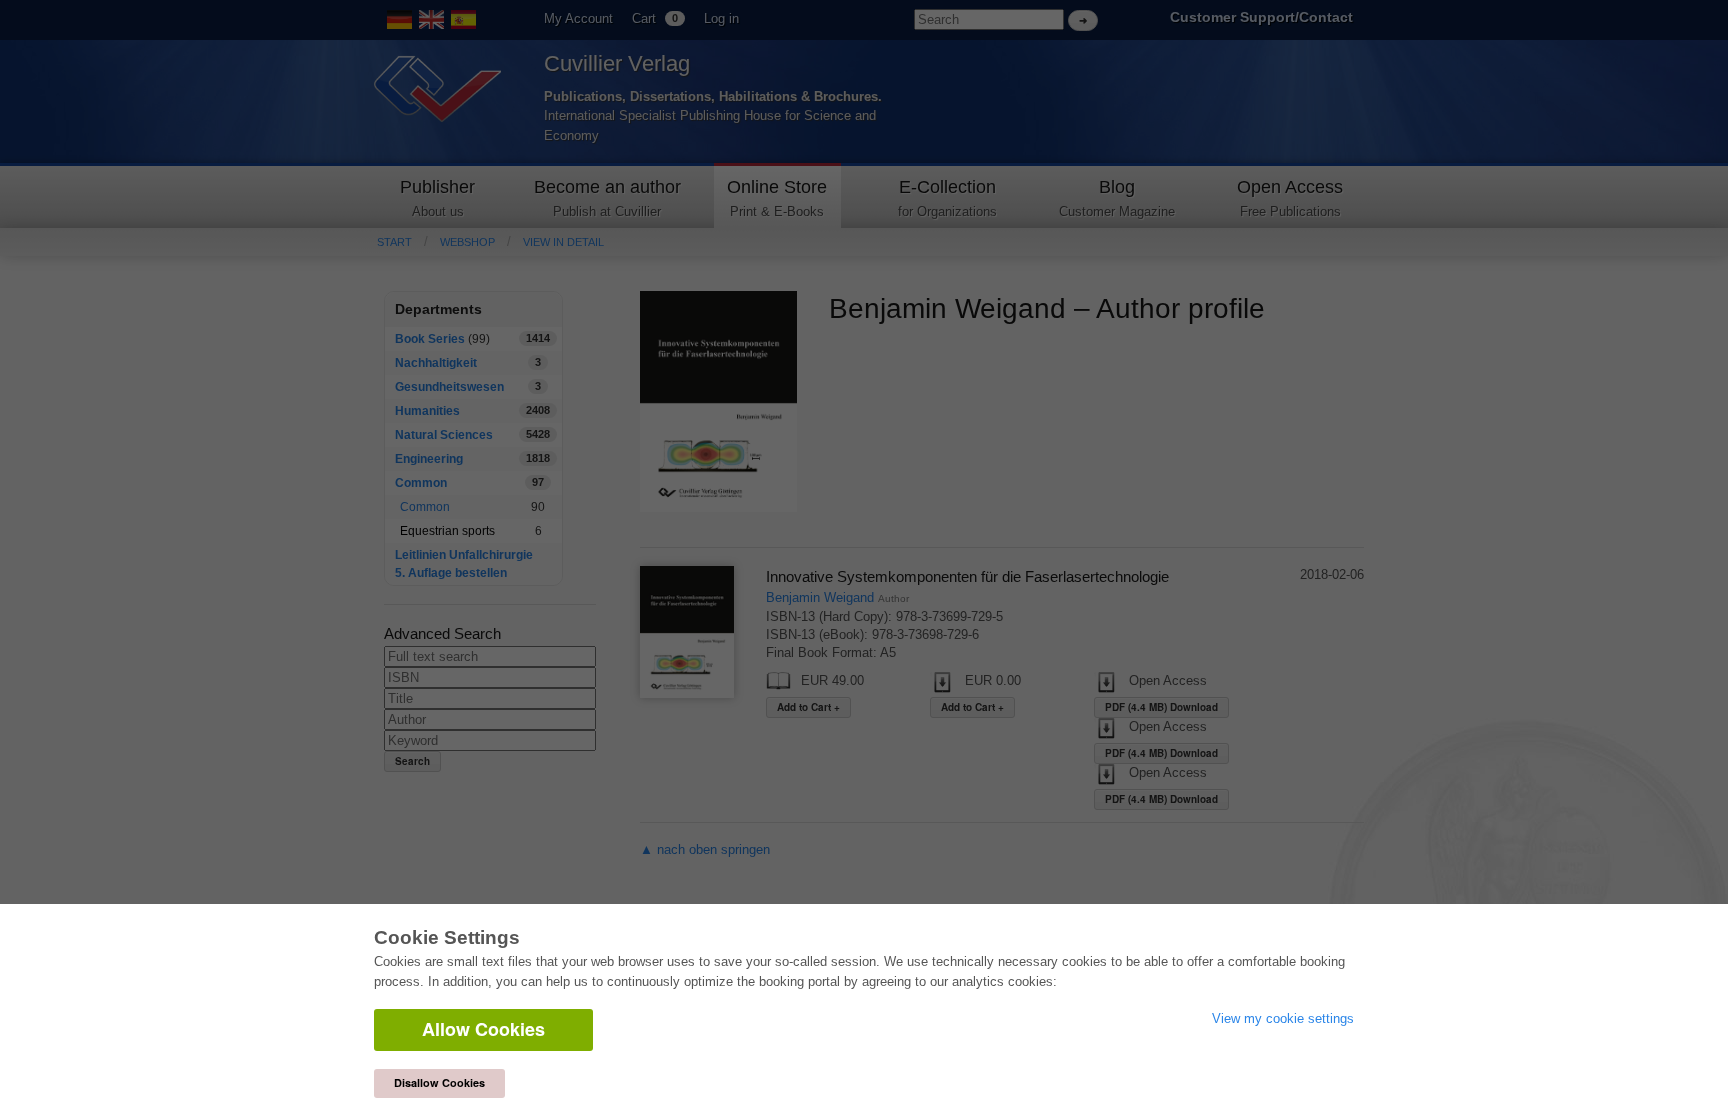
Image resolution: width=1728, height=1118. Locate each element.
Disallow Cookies (439, 1082)
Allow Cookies (483, 1029)
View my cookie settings (1283, 1018)
